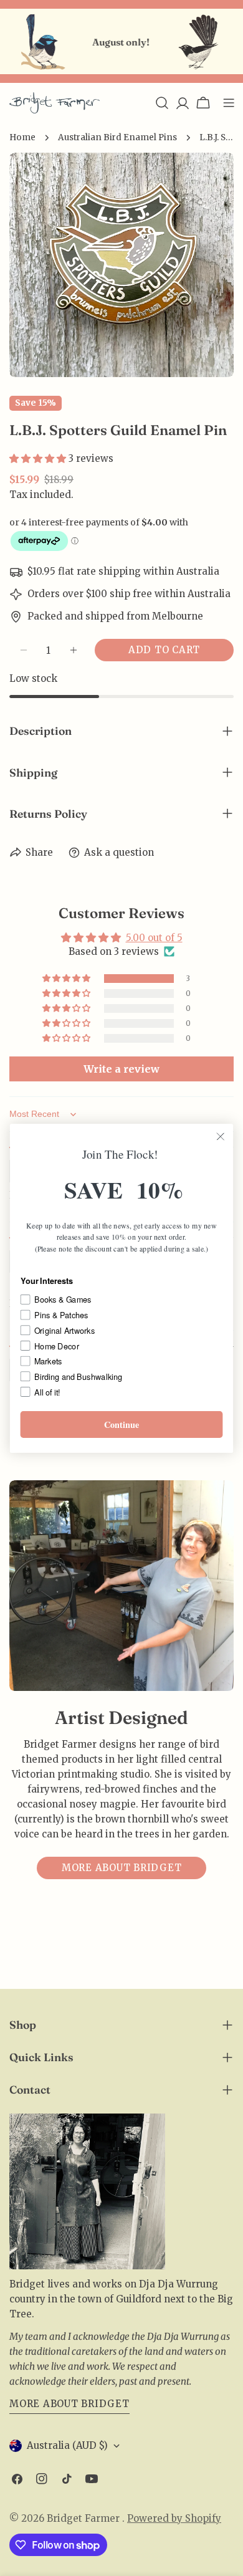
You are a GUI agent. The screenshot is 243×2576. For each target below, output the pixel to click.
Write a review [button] (121, 1069)
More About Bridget (69, 2404)
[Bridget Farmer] (32, 42)
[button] (39, 458)
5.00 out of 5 (154, 938)
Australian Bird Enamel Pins (117, 137)
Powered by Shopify (174, 2518)
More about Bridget (122, 1868)
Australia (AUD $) (67, 2445)
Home (22, 137)
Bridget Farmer (84, 2518)
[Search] (162, 103)
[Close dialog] (221, 1136)
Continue (122, 1424)
